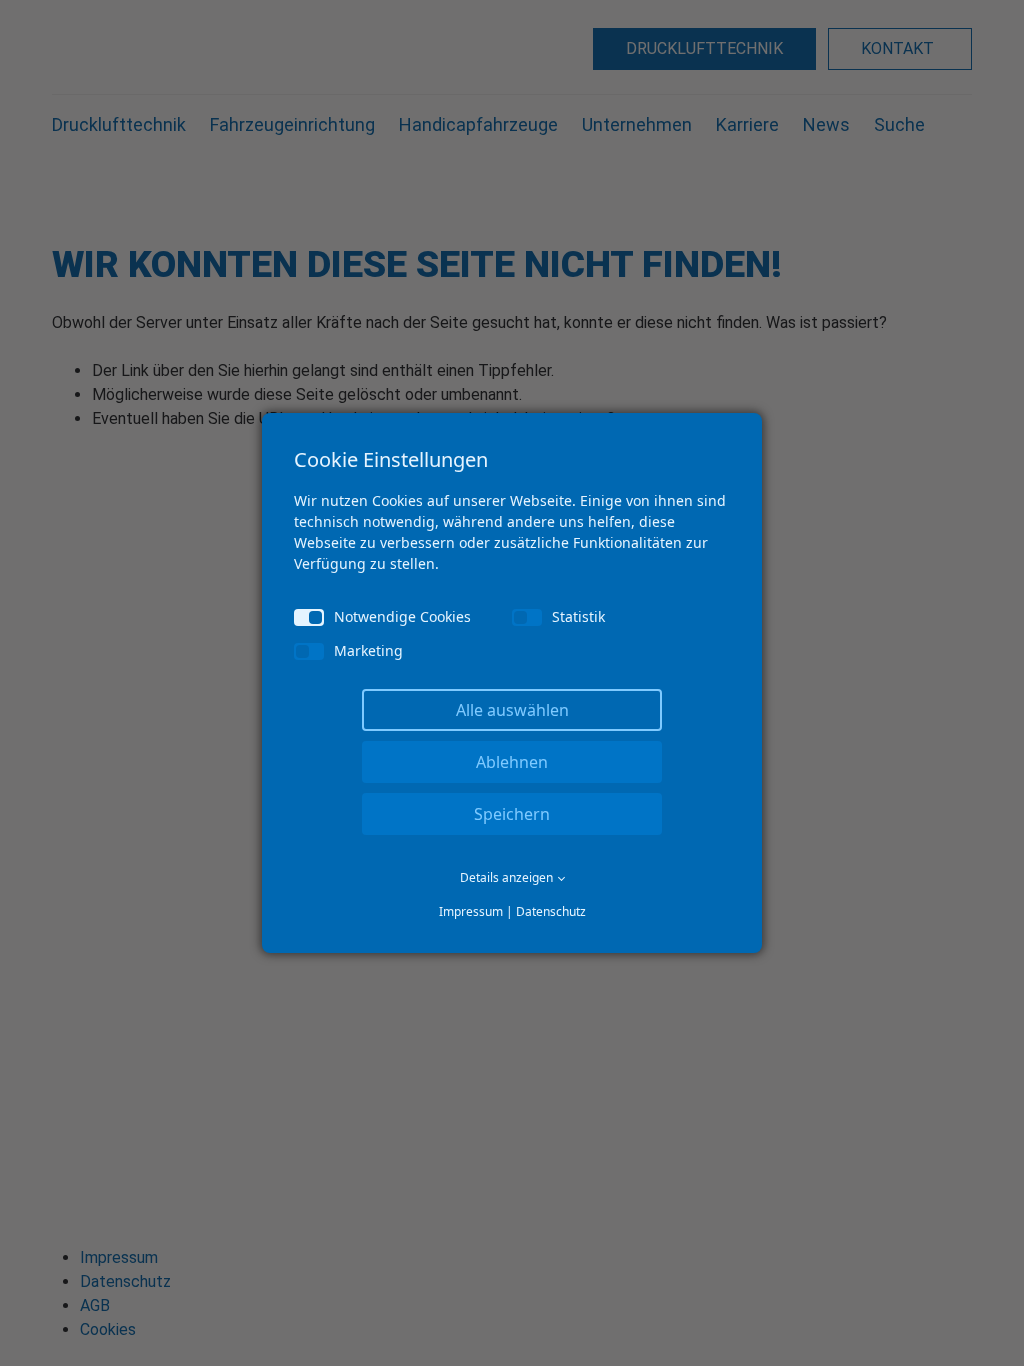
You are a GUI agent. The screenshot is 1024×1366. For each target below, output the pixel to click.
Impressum (471, 911)
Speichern (512, 814)
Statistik (578, 616)
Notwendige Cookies (402, 616)
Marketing (368, 650)
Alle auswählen (512, 710)
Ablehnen (512, 762)
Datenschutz (551, 911)
